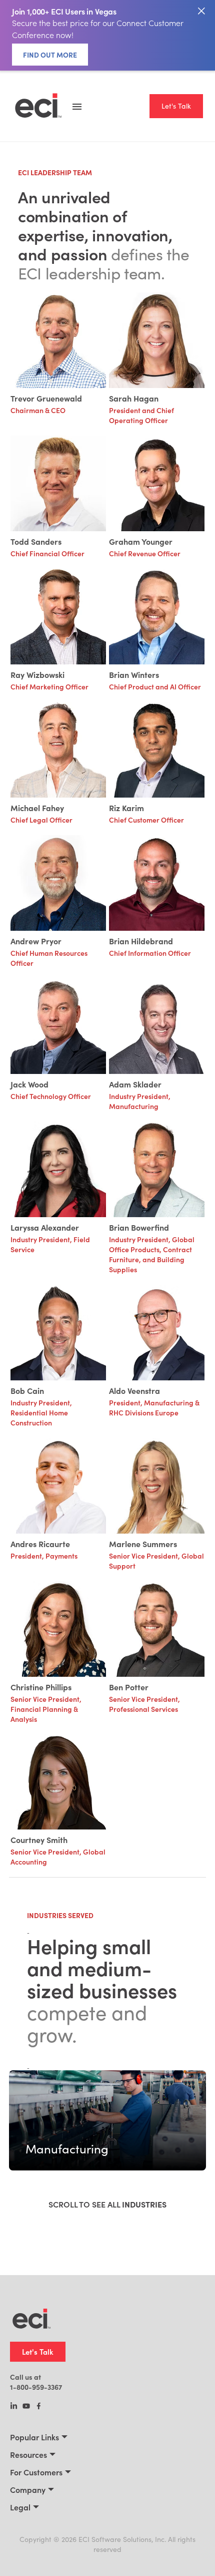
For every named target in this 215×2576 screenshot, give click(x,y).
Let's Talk (176, 106)
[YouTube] (26, 2407)
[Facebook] (39, 2407)
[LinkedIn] (14, 2407)
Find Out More (50, 55)
